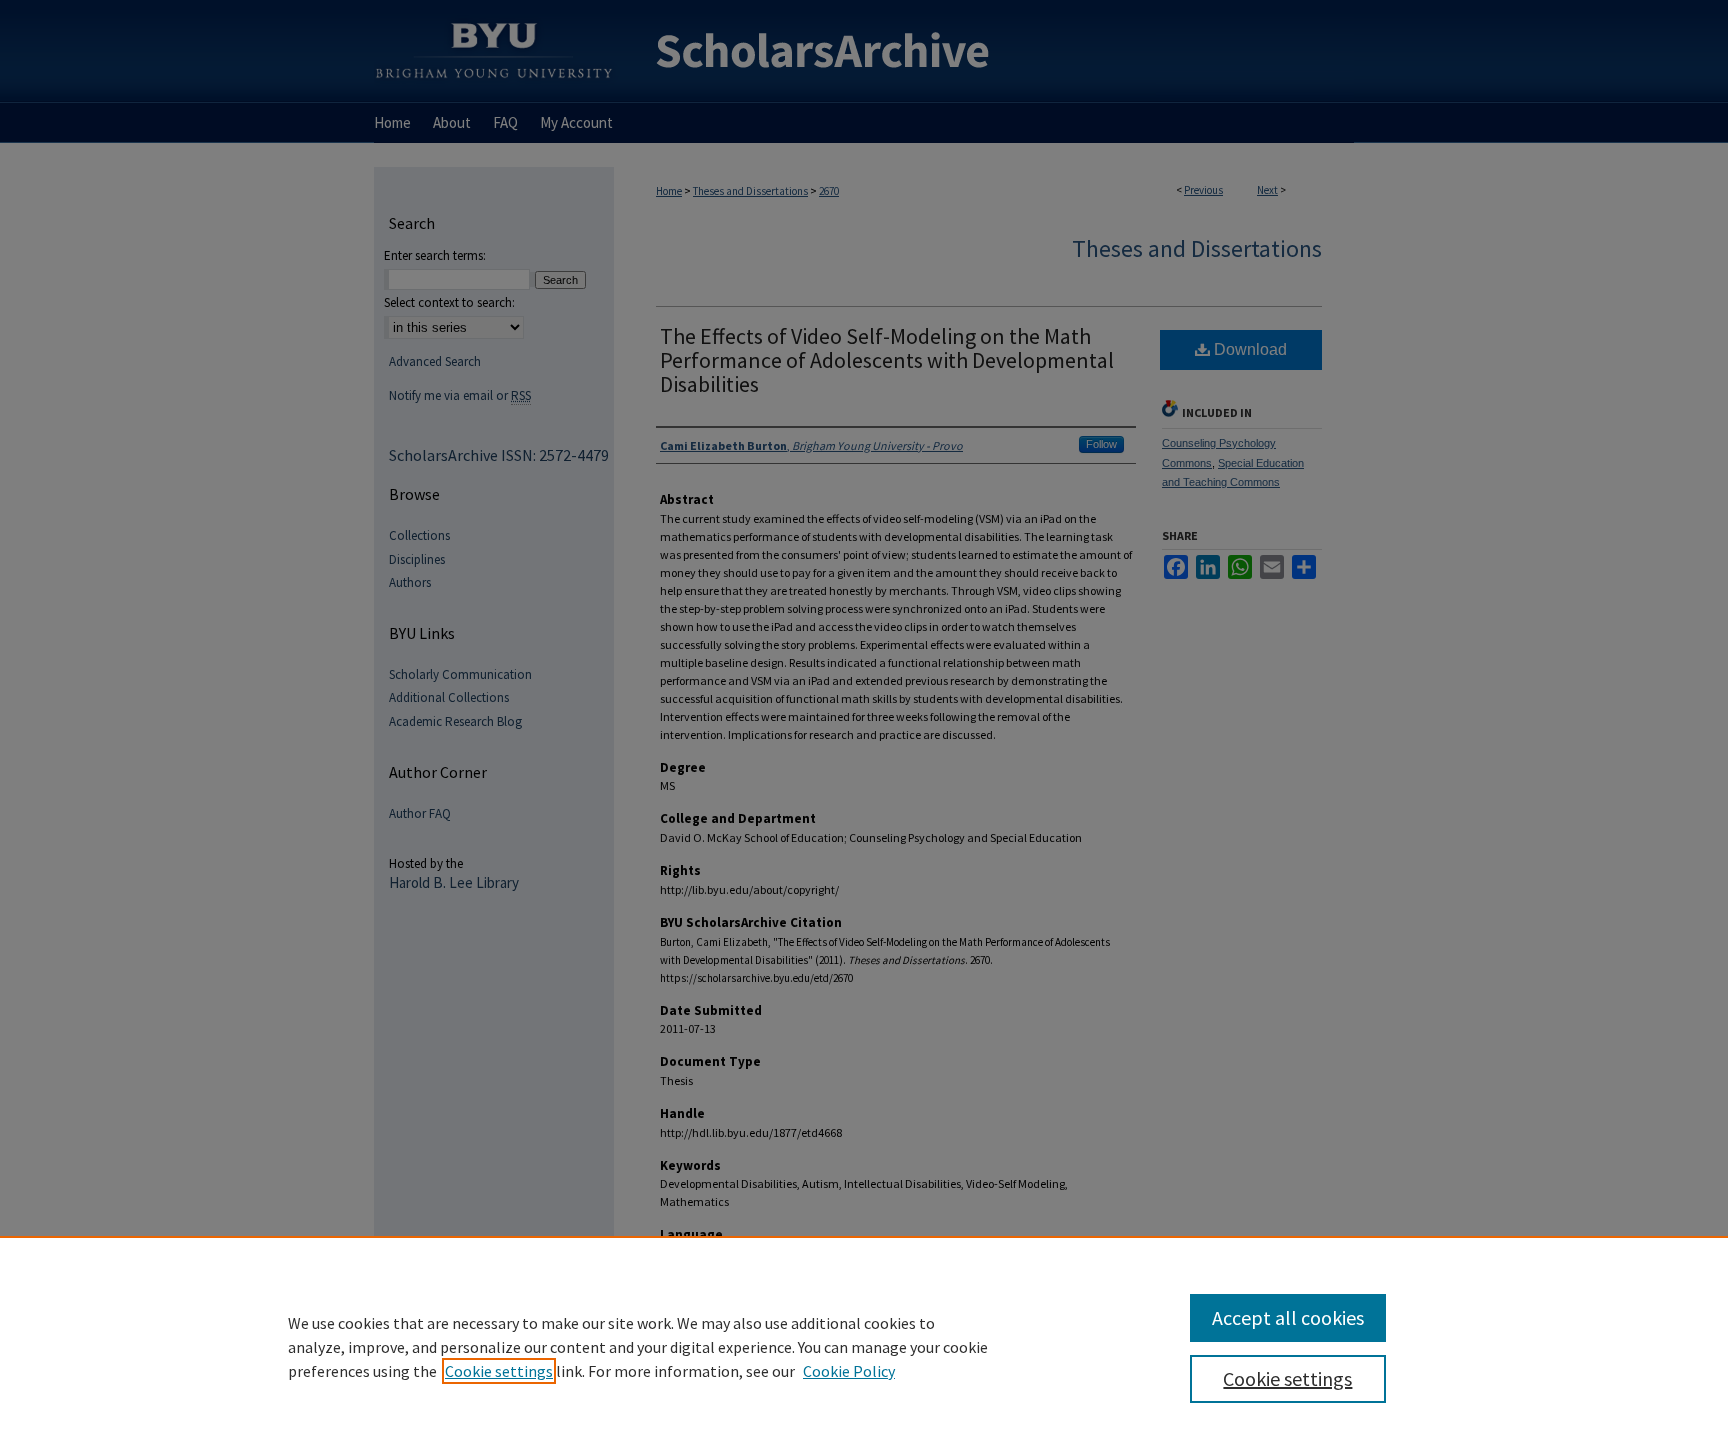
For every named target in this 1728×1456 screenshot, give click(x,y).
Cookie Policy (849, 1371)
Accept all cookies (1288, 1317)
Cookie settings (499, 1371)
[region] (864, 1346)
